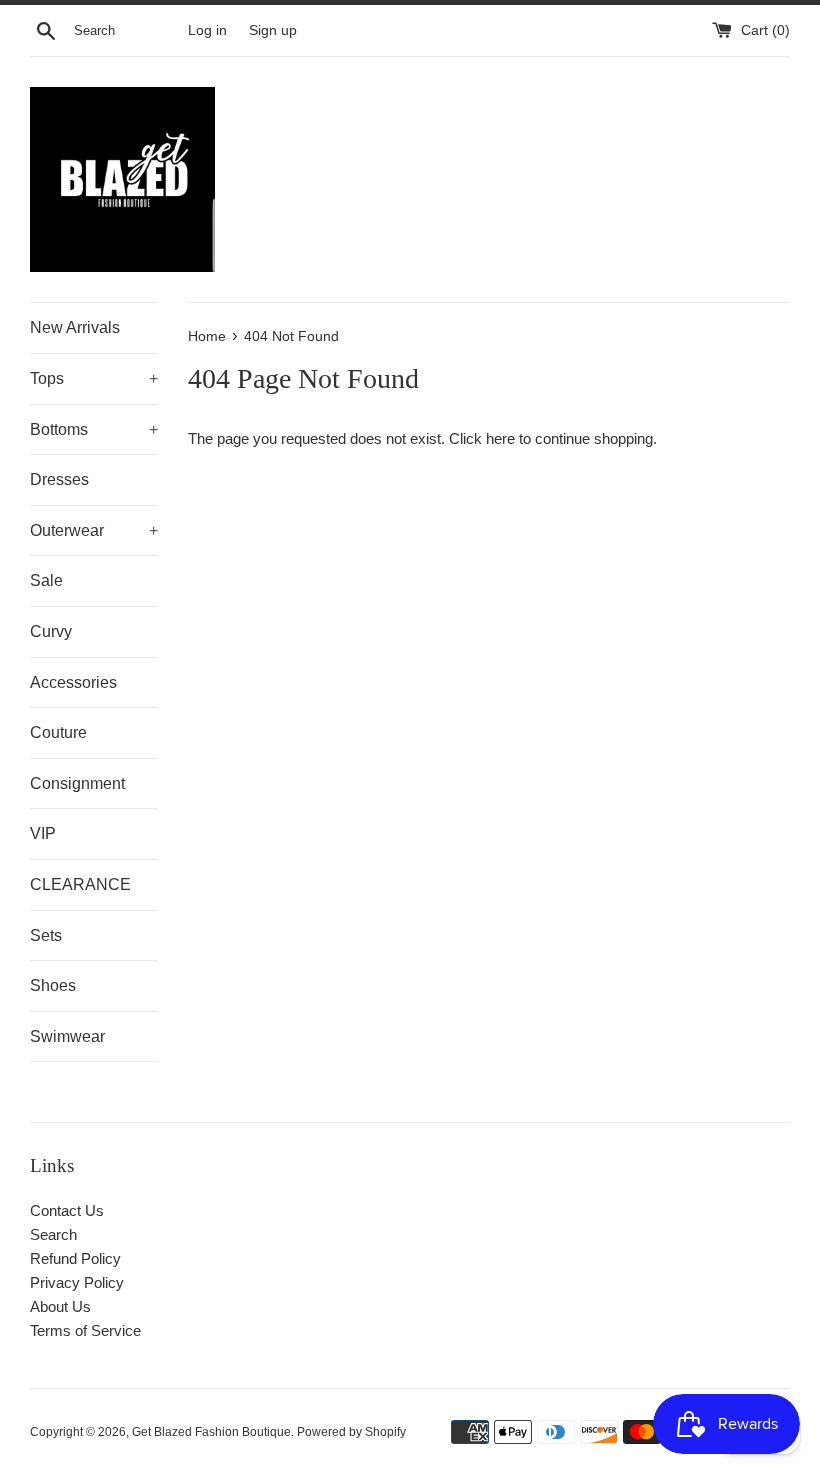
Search (53, 1234)
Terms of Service (85, 1330)
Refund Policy (75, 1258)
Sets (46, 935)
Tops (94, 378)
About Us (60, 1306)
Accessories (73, 682)
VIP (43, 833)
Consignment (77, 783)
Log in (207, 30)
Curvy (51, 631)
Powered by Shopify (351, 1432)
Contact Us (67, 1210)
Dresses (59, 479)
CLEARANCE (80, 884)
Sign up (273, 30)
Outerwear (94, 530)
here (500, 438)
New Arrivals (75, 327)
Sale (46, 580)
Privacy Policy (77, 1282)
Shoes (53, 985)
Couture (58, 732)
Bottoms (94, 429)
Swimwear (67, 1036)
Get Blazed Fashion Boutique (211, 1432)
